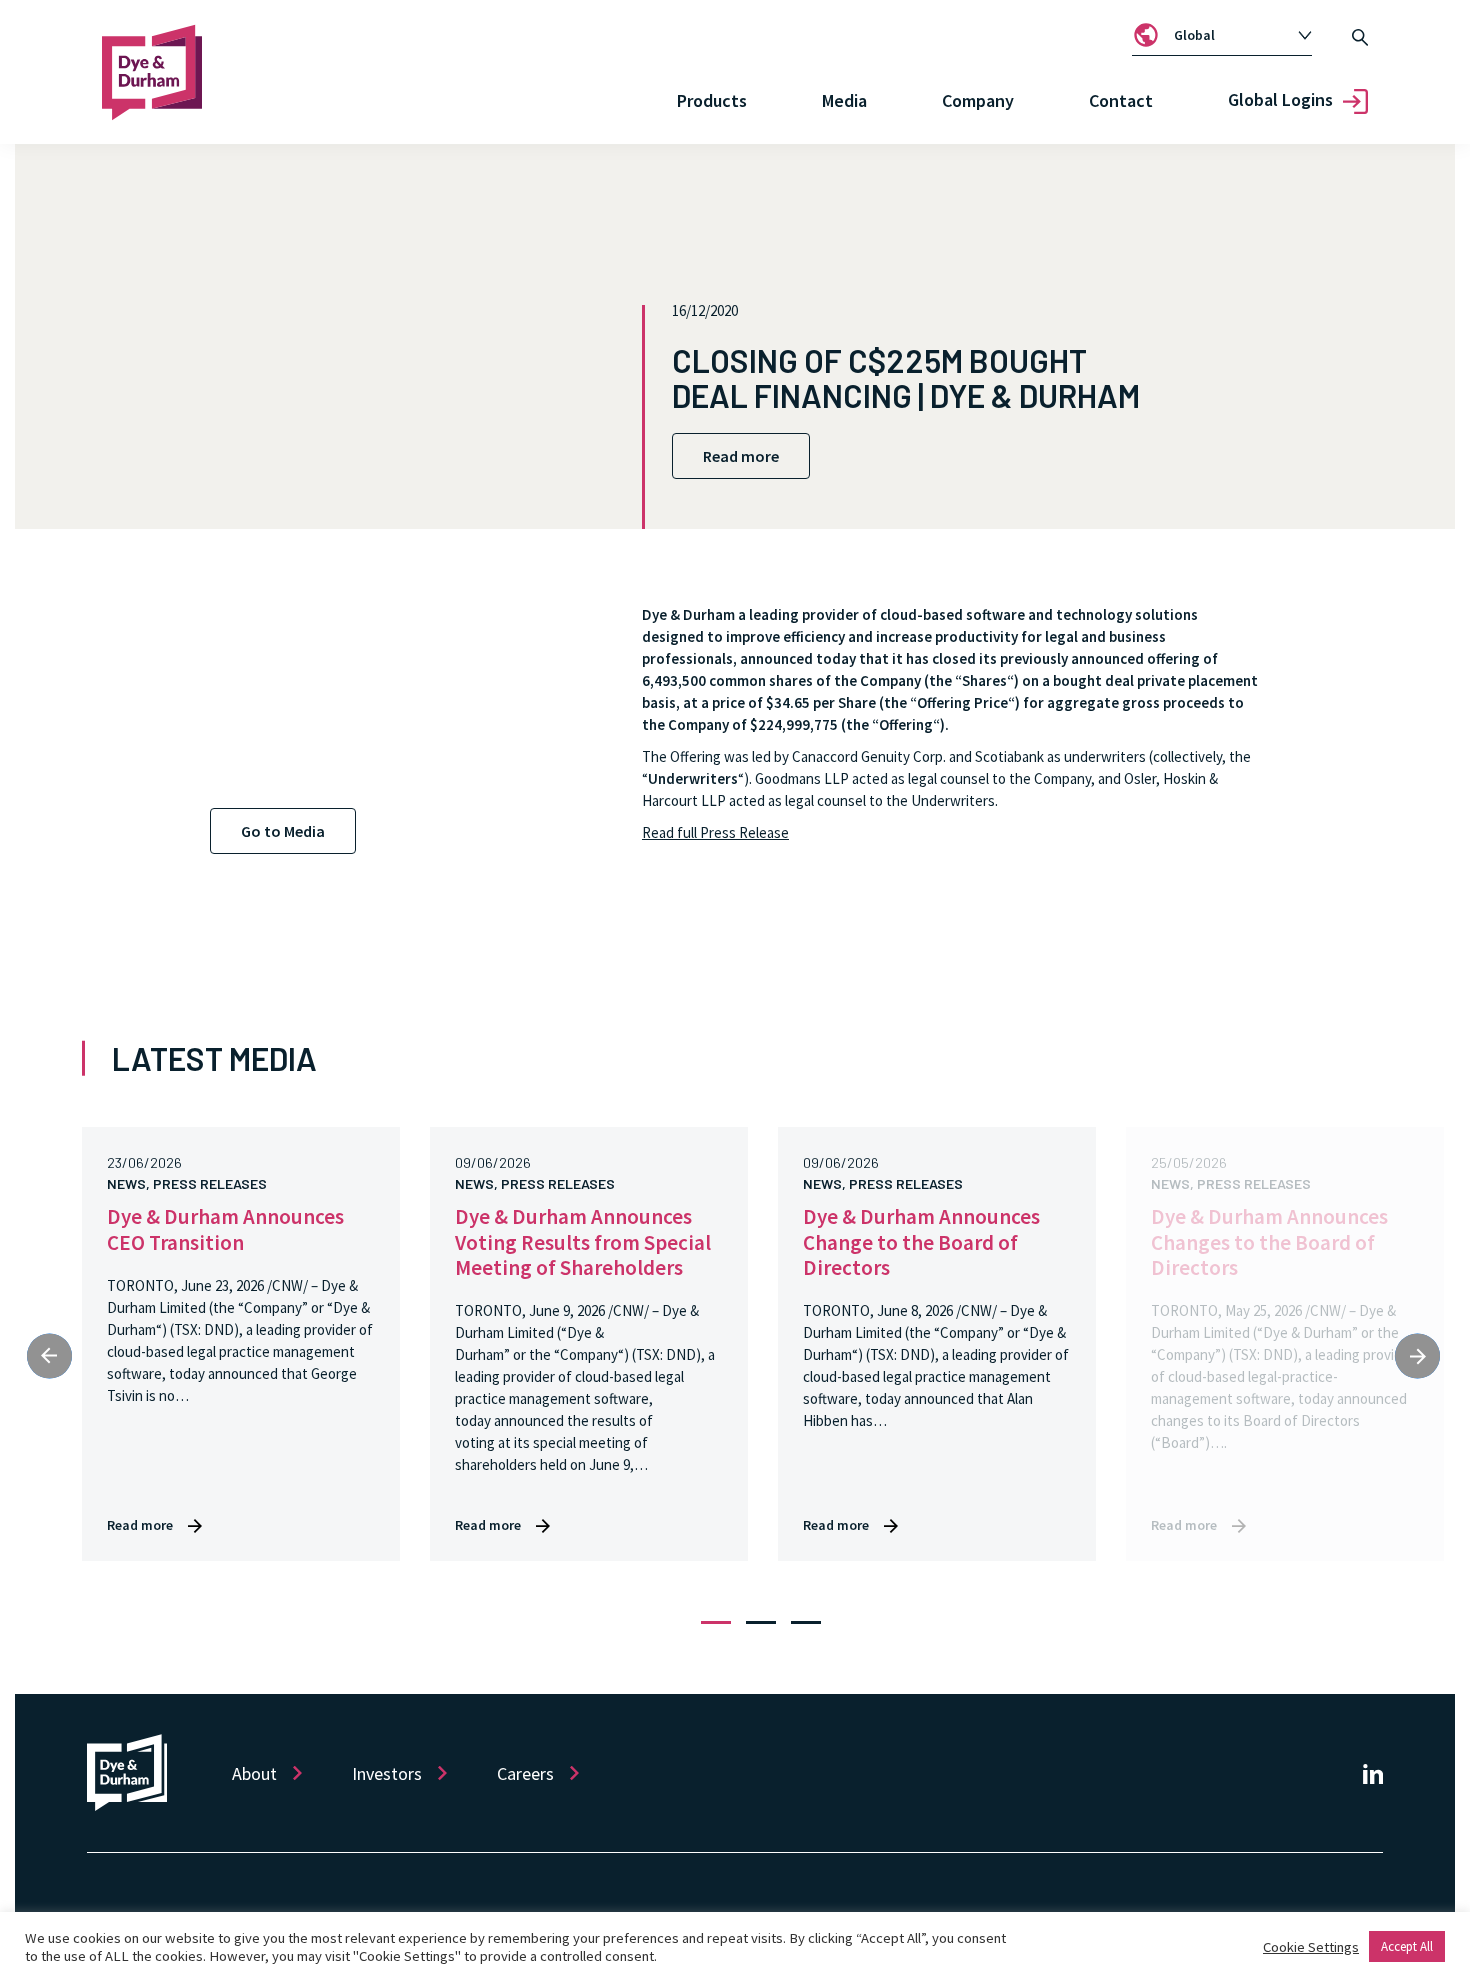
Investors (387, 1773)
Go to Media (283, 831)
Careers (525, 1773)
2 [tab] (761, 1623)
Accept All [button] (1407, 1946)
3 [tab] (806, 1623)
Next (1417, 1355)
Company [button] (978, 100)
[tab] (1222, 35)
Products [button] (712, 100)
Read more (741, 456)
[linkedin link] (1373, 1773)
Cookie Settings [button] (1311, 1947)
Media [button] (844, 100)
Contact (1121, 100)
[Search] (1360, 35)
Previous (49, 1355)
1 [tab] (716, 1623)
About (254, 1773)
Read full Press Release (715, 832)
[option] (1233, 35)
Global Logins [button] (1280, 99)
